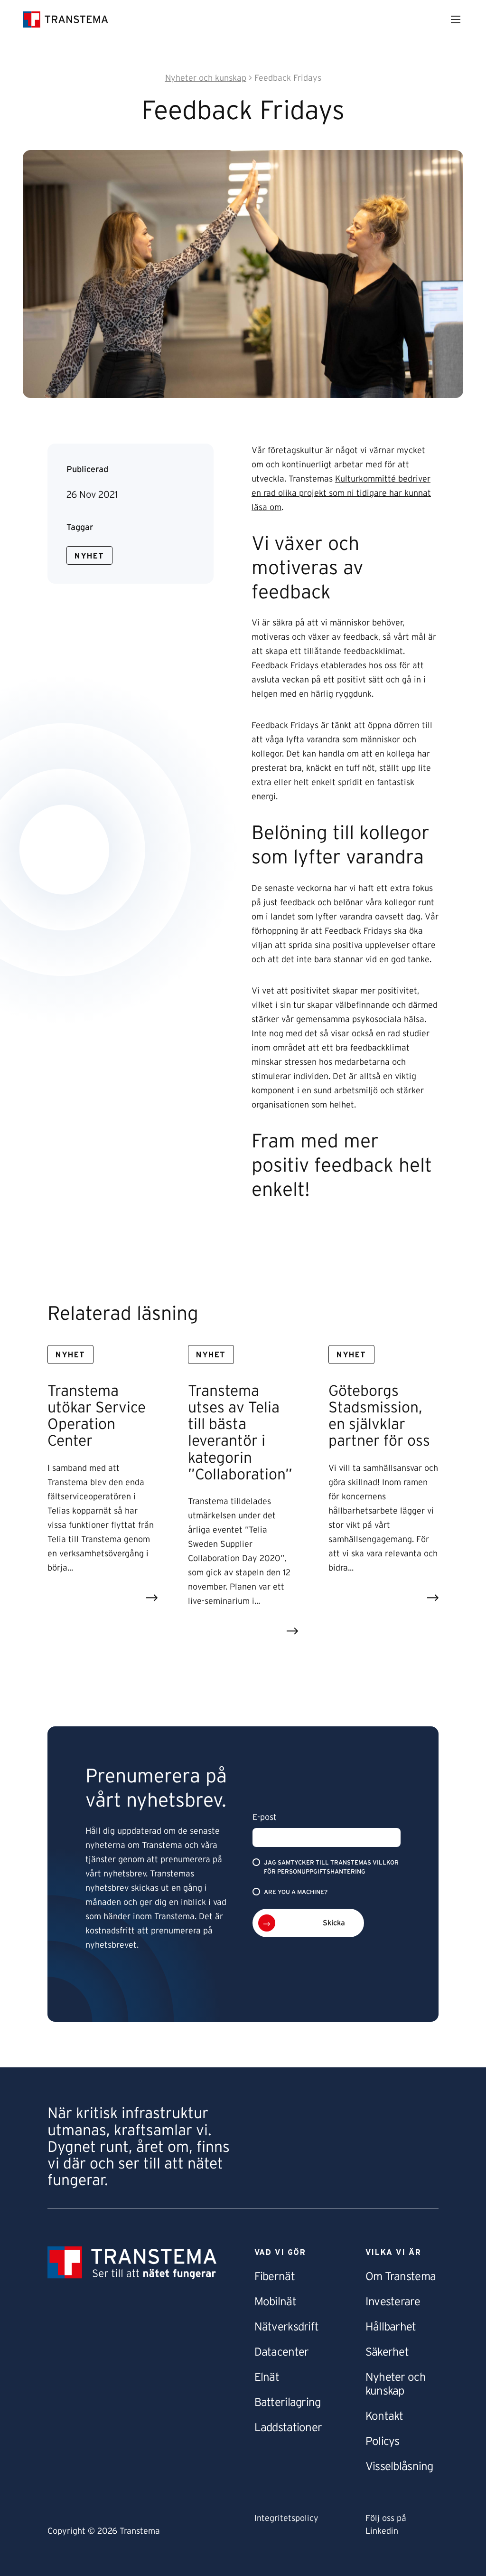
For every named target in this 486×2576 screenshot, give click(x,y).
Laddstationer (288, 2428)
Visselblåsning (399, 2467)
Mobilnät (275, 2302)
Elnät (267, 2377)
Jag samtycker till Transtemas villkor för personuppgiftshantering (331, 1867)
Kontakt (384, 2416)
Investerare (393, 2302)
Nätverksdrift (287, 2327)
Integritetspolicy (286, 2519)
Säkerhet (387, 2352)
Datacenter (282, 2352)
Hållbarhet (391, 2327)
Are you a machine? (296, 1892)
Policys (383, 2442)
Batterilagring (288, 2403)
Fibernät (275, 2277)
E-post (265, 1818)
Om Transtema (401, 2277)
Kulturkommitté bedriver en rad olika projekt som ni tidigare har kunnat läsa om (341, 493)
